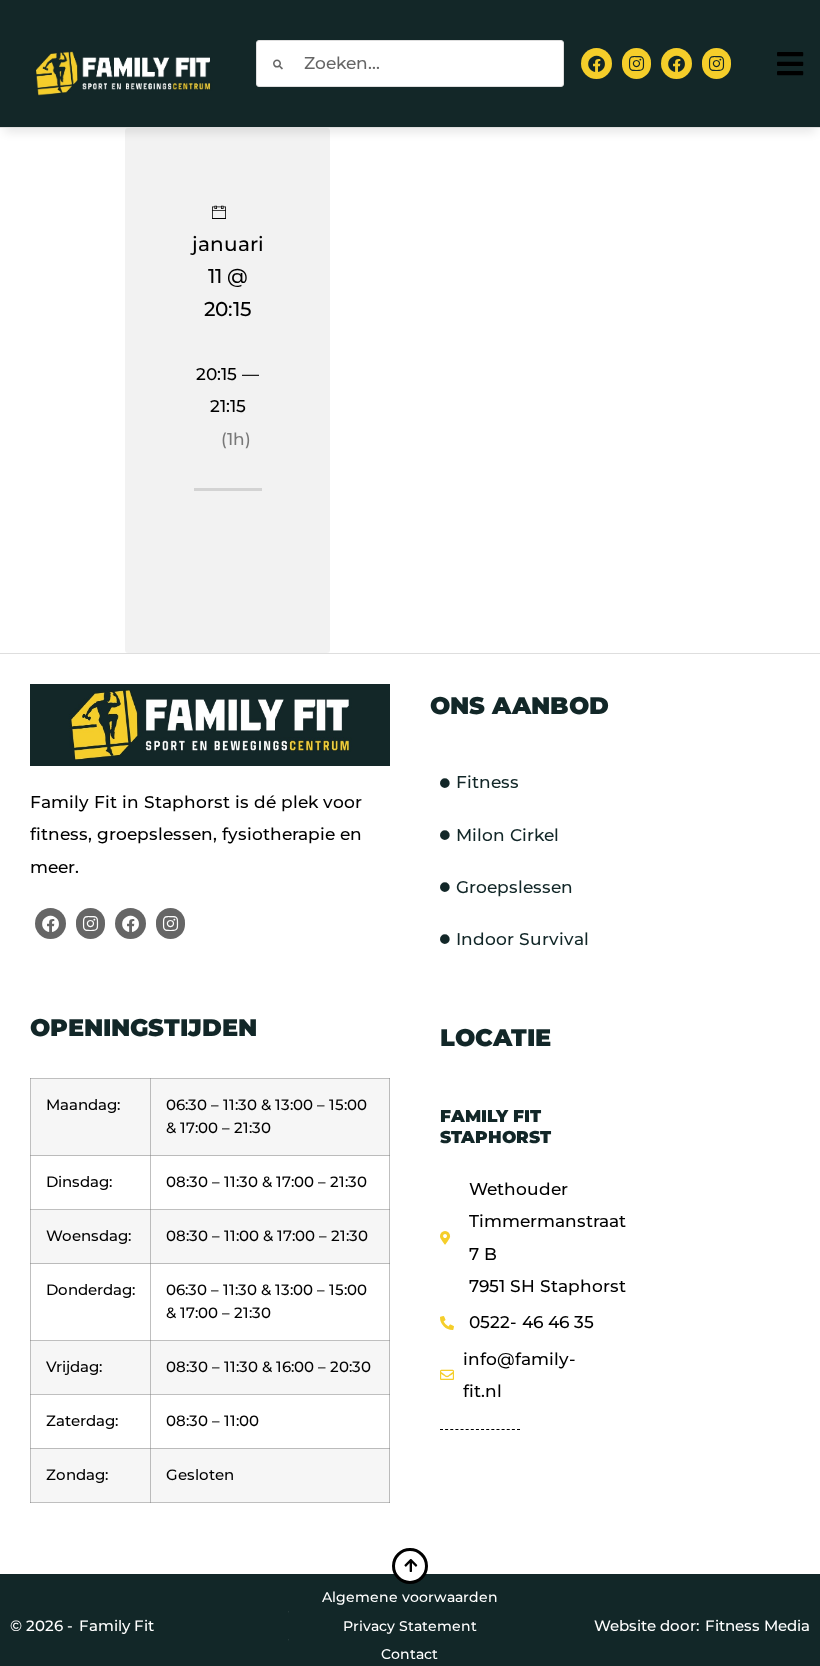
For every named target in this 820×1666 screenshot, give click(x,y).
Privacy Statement (410, 1626)
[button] (792, 63)
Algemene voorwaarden (410, 1597)
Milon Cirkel (507, 835)
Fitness (487, 782)
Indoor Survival (522, 939)
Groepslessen (514, 887)
